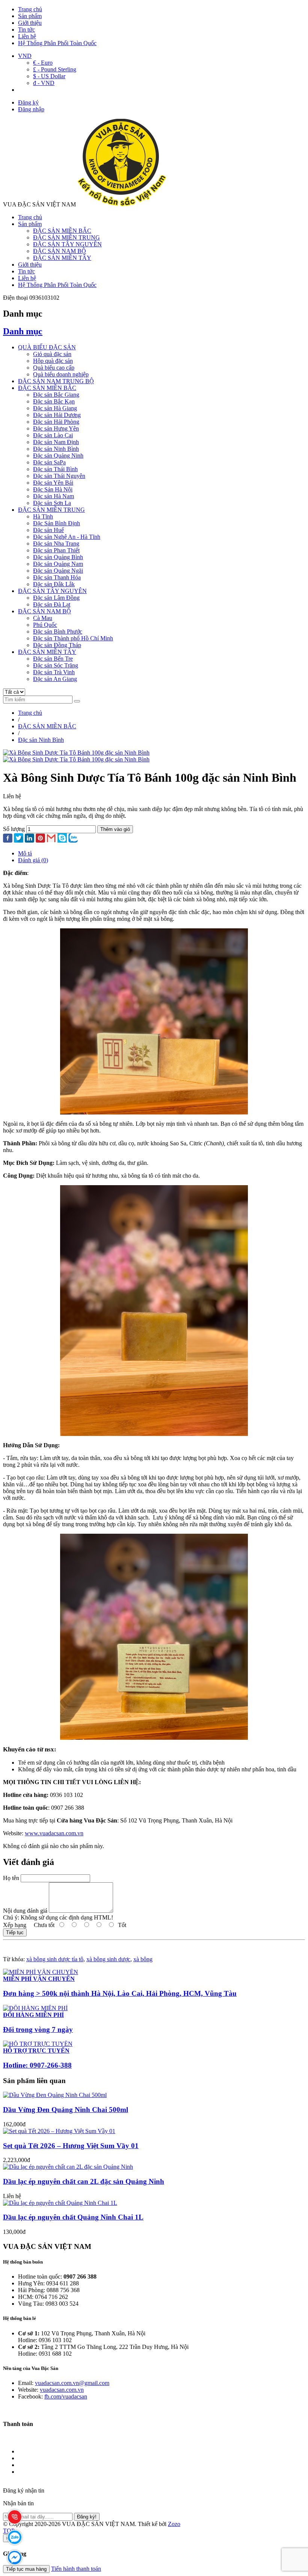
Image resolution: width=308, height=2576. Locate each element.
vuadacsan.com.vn (62, 2390)
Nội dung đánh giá (25, 1911)
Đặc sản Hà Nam (54, 496)
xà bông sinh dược (108, 1959)
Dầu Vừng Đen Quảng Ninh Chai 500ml (66, 2110)
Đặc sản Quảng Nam (58, 564)
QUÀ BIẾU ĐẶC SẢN (47, 347)
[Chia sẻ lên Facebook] (8, 839)
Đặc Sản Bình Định (57, 523)
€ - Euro (43, 63)
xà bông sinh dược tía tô (55, 1959)
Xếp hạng (15, 1925)
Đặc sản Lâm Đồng (56, 598)
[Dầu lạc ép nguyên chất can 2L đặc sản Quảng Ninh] (68, 2167)
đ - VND (44, 83)
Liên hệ (27, 36)
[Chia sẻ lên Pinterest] (40, 839)
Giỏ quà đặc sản (52, 354)
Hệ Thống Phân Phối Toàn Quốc (57, 43)
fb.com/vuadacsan (66, 2396)
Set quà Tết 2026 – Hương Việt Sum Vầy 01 (71, 2146)
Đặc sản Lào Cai (53, 435)
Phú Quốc (45, 625)
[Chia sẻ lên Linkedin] (29, 839)
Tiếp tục (15, 1932)
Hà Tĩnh (43, 516)
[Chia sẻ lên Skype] (62, 839)
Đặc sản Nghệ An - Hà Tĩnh (67, 537)
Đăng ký (28, 102)
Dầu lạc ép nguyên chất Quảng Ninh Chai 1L (73, 2217)
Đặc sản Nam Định (56, 442)
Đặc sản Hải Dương (57, 415)
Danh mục (23, 331)
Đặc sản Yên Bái (53, 483)
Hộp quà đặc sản (53, 361)
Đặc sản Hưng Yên (56, 428)
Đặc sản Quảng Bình (58, 557)
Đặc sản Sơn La (52, 503)
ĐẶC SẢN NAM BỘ (60, 251)
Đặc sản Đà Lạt (52, 604)
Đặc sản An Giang (55, 679)
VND (25, 56)
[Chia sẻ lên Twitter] (19, 839)
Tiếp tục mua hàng (26, 2569)
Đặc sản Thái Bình (55, 469)
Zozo (174, 2524)
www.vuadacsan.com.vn (54, 1833)
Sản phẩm (30, 16)
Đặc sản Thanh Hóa (57, 577)
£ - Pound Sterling (55, 69)
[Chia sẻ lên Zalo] (73, 839)
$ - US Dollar (49, 76)
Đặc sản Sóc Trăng (56, 665)
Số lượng (14, 829)
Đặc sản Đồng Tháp (57, 645)
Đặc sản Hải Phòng (56, 422)
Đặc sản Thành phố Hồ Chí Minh (73, 638)
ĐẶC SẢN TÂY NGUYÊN (67, 244)
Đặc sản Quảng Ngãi (58, 571)
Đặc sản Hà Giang (55, 408)
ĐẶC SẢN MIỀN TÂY (62, 258)
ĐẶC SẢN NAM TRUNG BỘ (56, 381)
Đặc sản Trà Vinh (54, 672)
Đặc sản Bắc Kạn (54, 401)
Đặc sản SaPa (49, 462)
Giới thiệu (30, 23)
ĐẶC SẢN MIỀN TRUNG (66, 237)
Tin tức (26, 30)
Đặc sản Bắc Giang (56, 395)
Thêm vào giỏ (115, 829)
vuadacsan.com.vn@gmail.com (72, 2383)
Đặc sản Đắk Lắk (54, 584)
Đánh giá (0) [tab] (33, 860)
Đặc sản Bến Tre (53, 659)
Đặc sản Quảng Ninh (58, 456)
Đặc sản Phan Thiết (56, 550)
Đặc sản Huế (48, 530)
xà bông (143, 1959)
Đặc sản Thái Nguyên (59, 476)
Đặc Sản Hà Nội (53, 489)
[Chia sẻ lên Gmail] (51, 839)
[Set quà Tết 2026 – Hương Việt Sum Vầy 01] (59, 2131)
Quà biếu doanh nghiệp (61, 374)
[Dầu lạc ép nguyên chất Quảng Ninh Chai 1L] (60, 2203)
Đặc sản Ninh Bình (56, 449)
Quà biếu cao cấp (54, 368)
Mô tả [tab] (25, 853)
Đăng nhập (31, 109)
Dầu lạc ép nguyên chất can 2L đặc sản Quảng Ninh (84, 2181)
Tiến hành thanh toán (76, 2569)
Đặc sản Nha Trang (56, 544)
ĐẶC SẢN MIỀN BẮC (62, 231)
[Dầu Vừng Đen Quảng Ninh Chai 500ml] (55, 2095)
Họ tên (11, 1878)
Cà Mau (43, 618)
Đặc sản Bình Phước (58, 631)
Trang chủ (30, 9)
